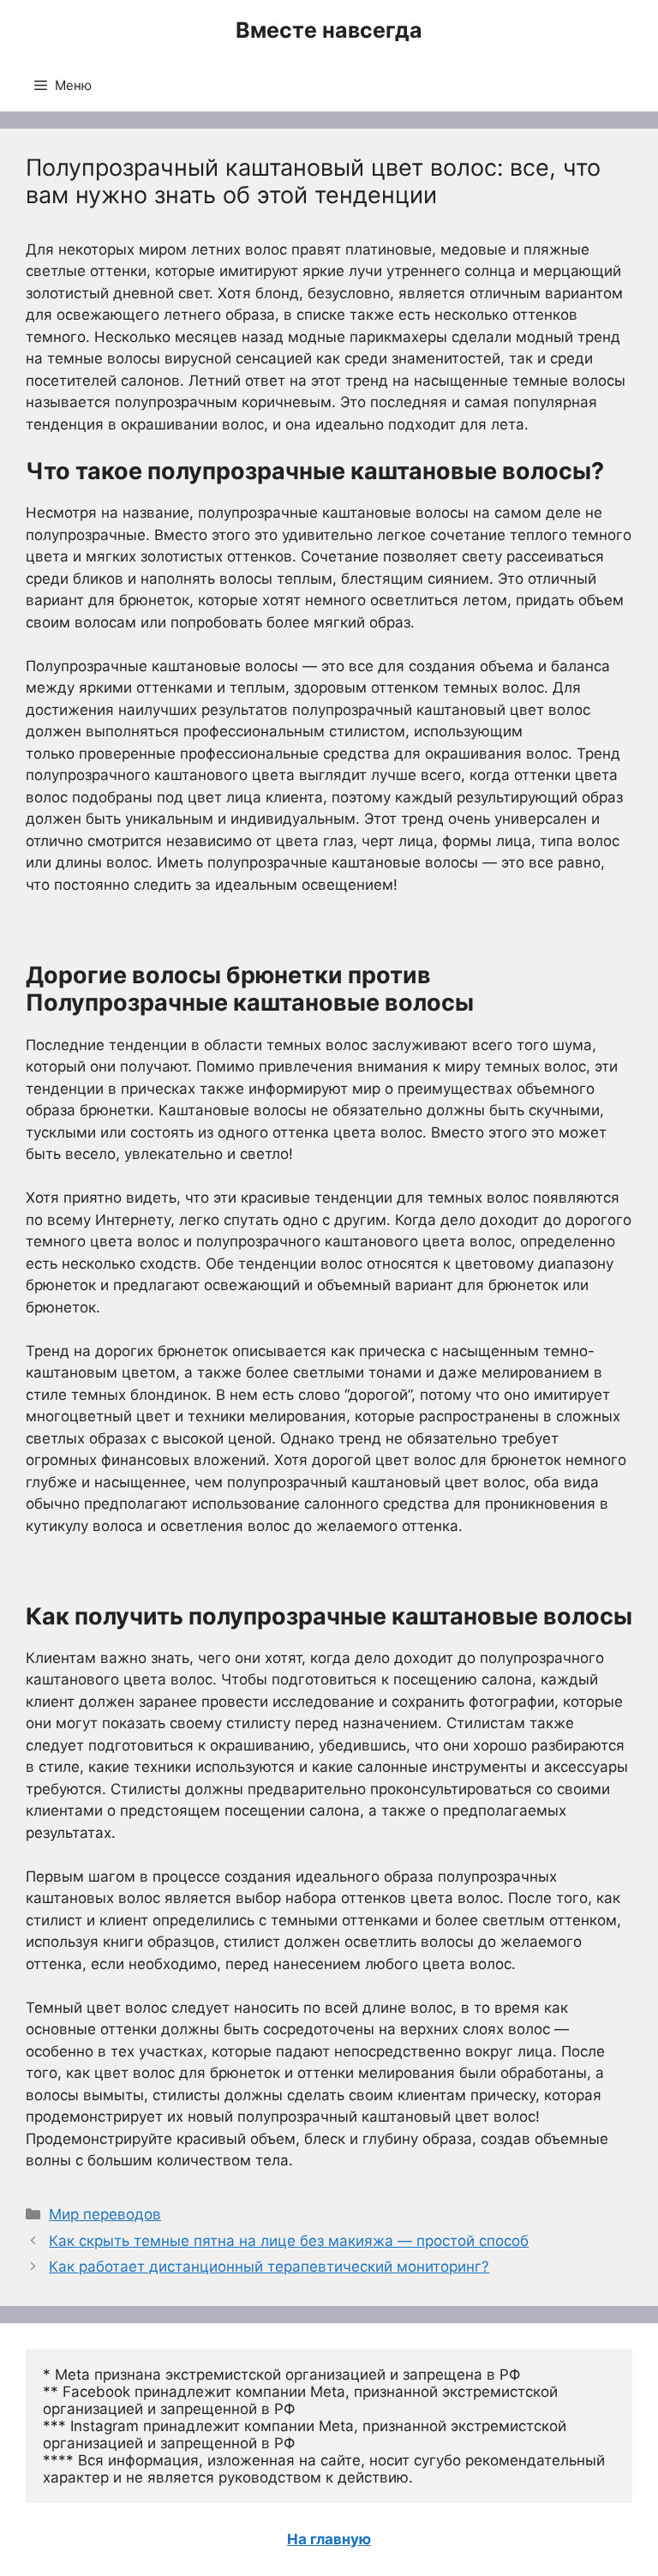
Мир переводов (105, 2214)
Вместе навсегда (329, 30)
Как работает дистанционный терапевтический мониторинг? (269, 2267)
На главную (329, 2539)
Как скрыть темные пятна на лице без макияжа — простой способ (289, 2241)
